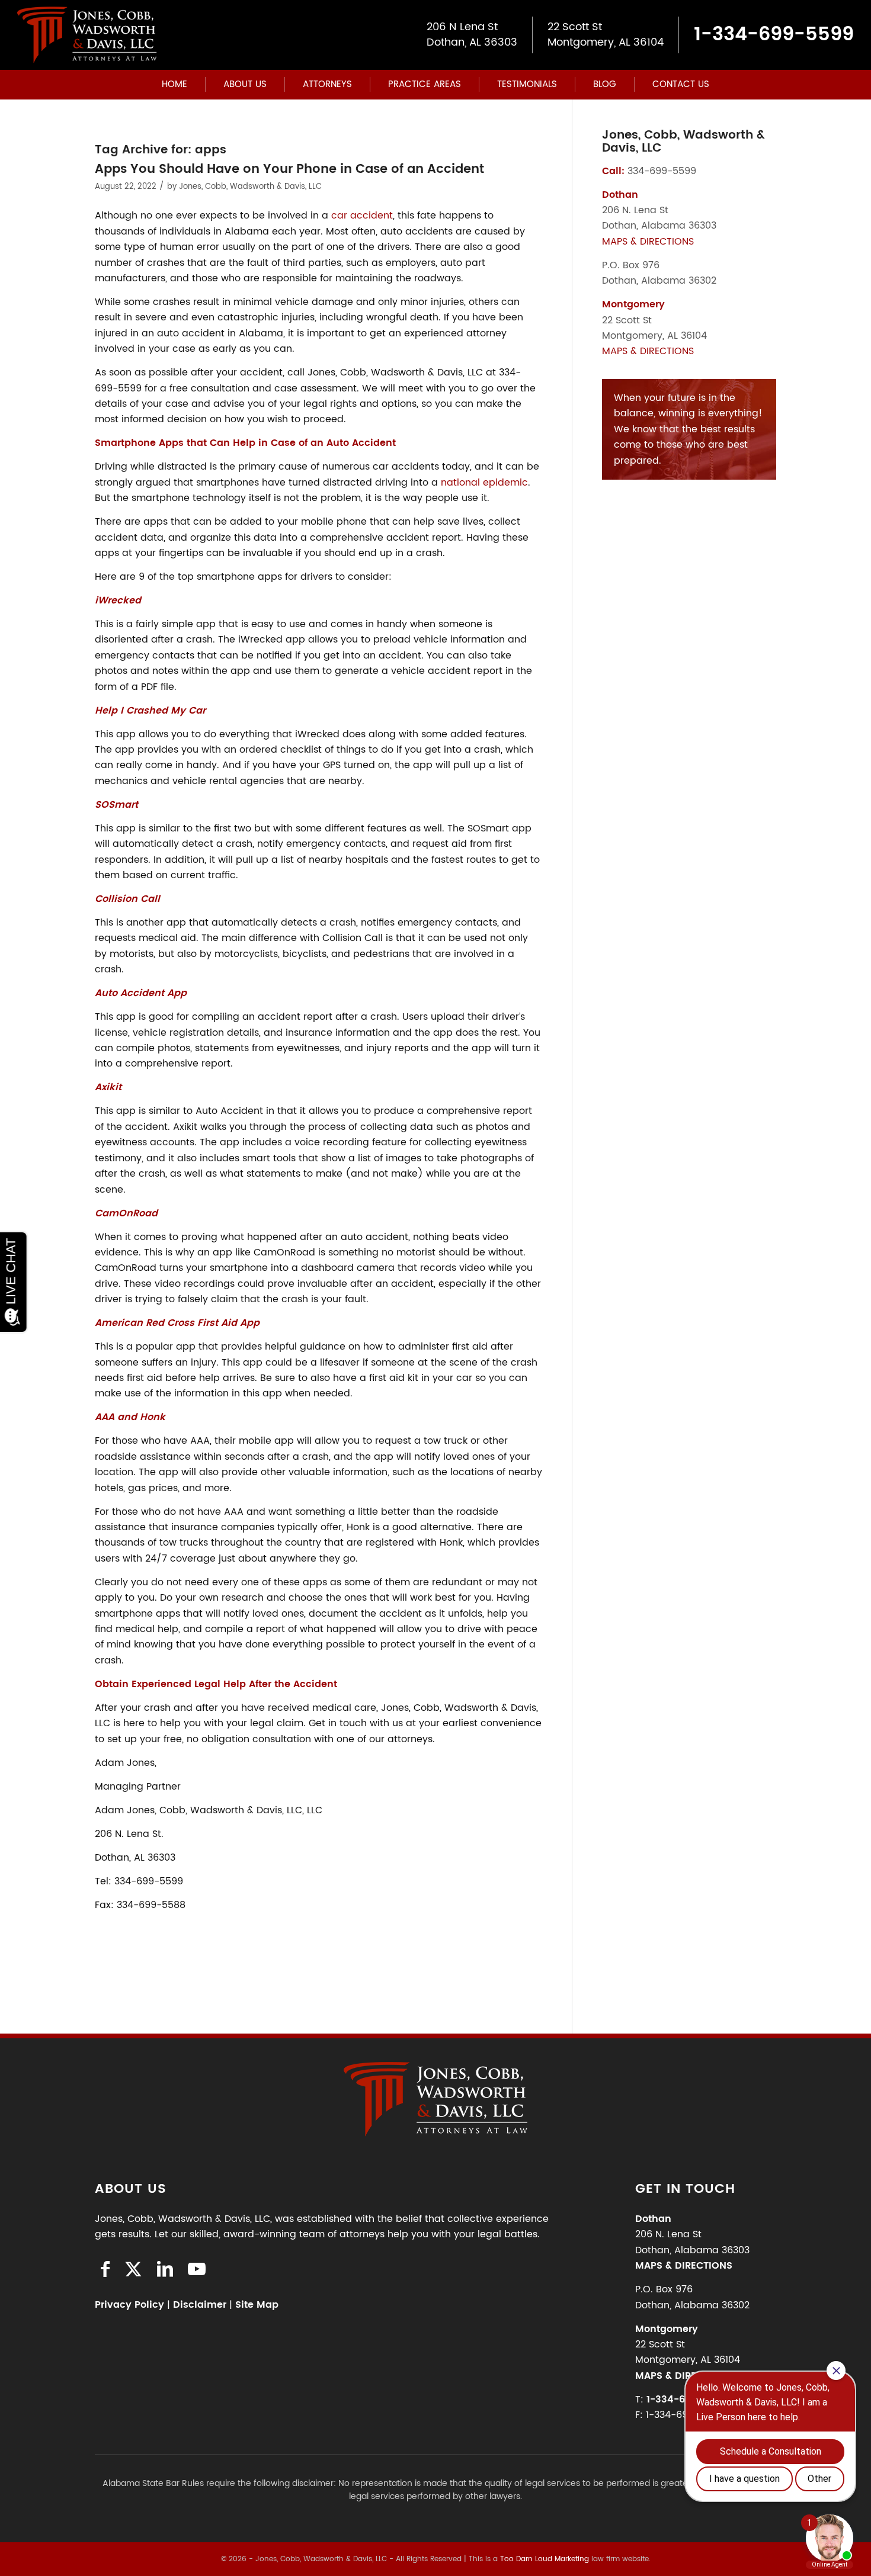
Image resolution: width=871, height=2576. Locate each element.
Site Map (257, 2305)
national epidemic (484, 483)
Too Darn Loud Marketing (545, 2559)
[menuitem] (174, 85)
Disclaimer (200, 2305)
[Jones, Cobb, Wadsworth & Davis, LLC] (87, 35)
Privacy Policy (129, 2305)
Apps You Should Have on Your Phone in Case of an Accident (289, 169)
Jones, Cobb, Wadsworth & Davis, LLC (250, 187)
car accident (362, 216)
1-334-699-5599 (774, 35)
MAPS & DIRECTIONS (648, 242)
